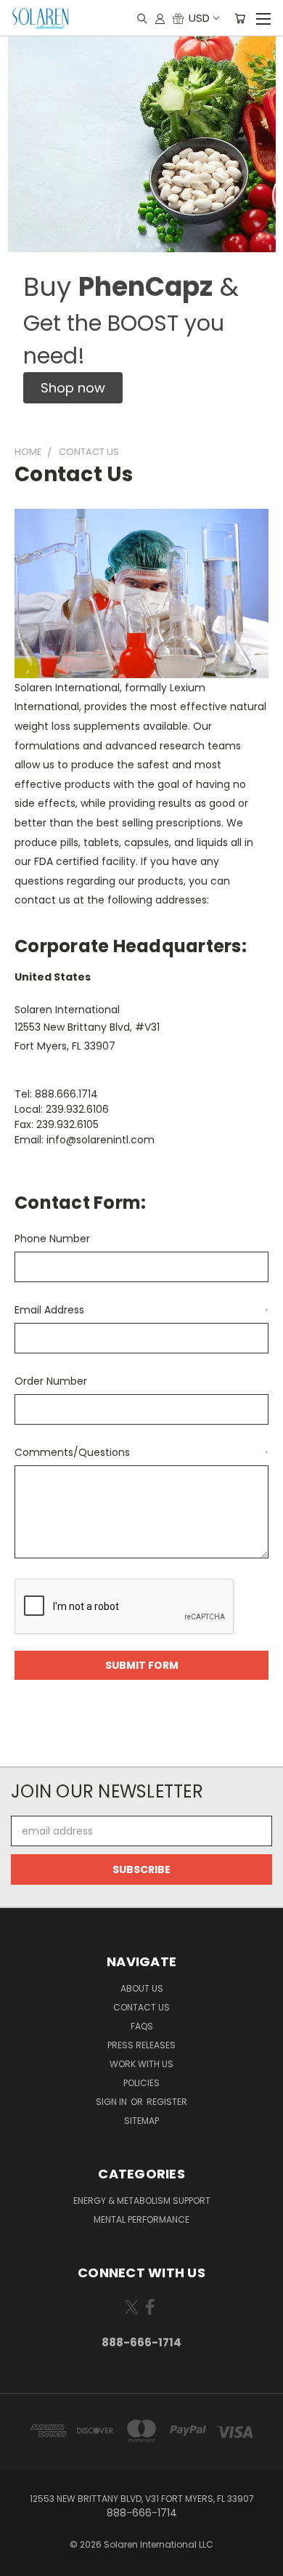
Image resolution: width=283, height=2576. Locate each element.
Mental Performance (141, 2219)
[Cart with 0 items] (240, 18)
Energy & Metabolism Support (142, 2201)
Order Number (51, 1381)
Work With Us (141, 2064)
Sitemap (141, 2121)
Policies (141, 2083)
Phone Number (52, 1239)
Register (167, 2102)
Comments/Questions (141, 1452)
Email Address (141, 1310)
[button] (73, 388)
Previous (22, 2561)
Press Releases (141, 2045)
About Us (142, 1988)
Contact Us (141, 2007)
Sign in (112, 2102)
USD (199, 18)
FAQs (142, 2026)
